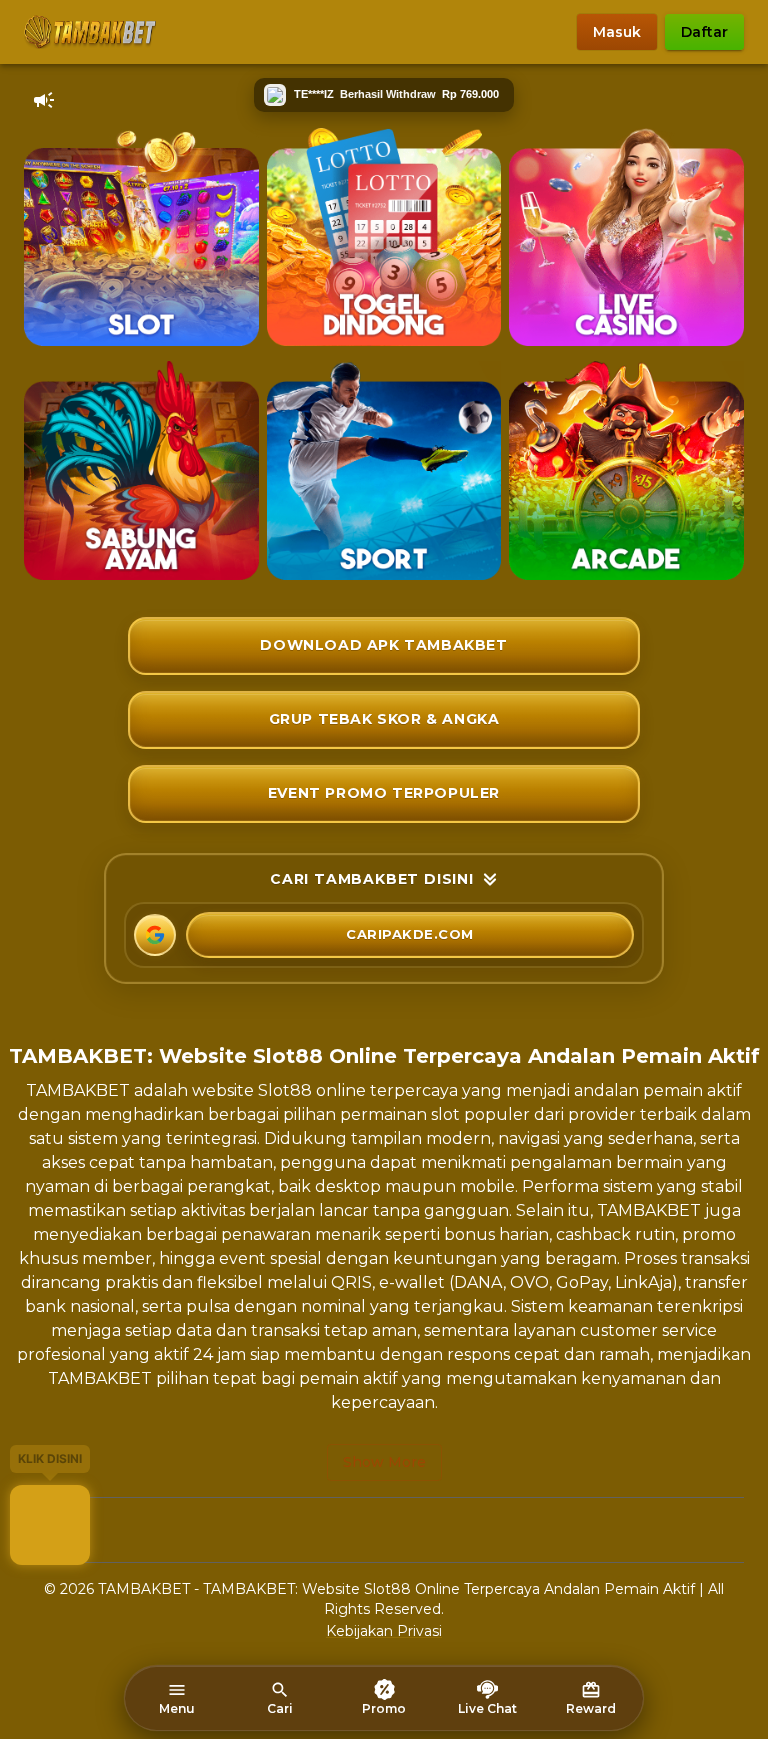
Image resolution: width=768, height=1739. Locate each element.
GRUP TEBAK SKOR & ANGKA (384, 719)
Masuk (617, 32)
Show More (384, 1462)
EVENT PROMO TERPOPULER (384, 793)
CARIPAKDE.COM (410, 934)
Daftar (704, 32)
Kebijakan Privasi (384, 1631)
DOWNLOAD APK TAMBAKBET (383, 645)
